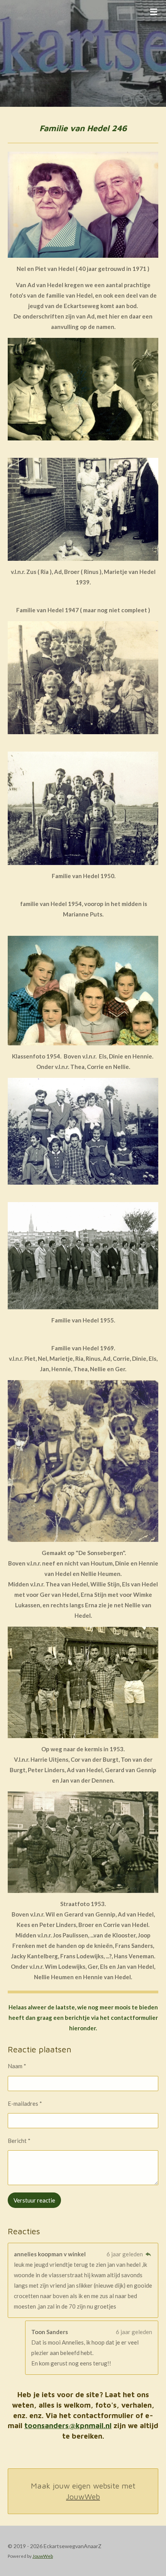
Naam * (17, 2066)
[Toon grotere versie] (83, 205)
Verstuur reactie (34, 2200)
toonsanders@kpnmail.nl (68, 2425)
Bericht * (19, 2141)
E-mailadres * (25, 2103)
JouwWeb (83, 2496)
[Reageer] (148, 2254)
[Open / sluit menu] (154, 12)
